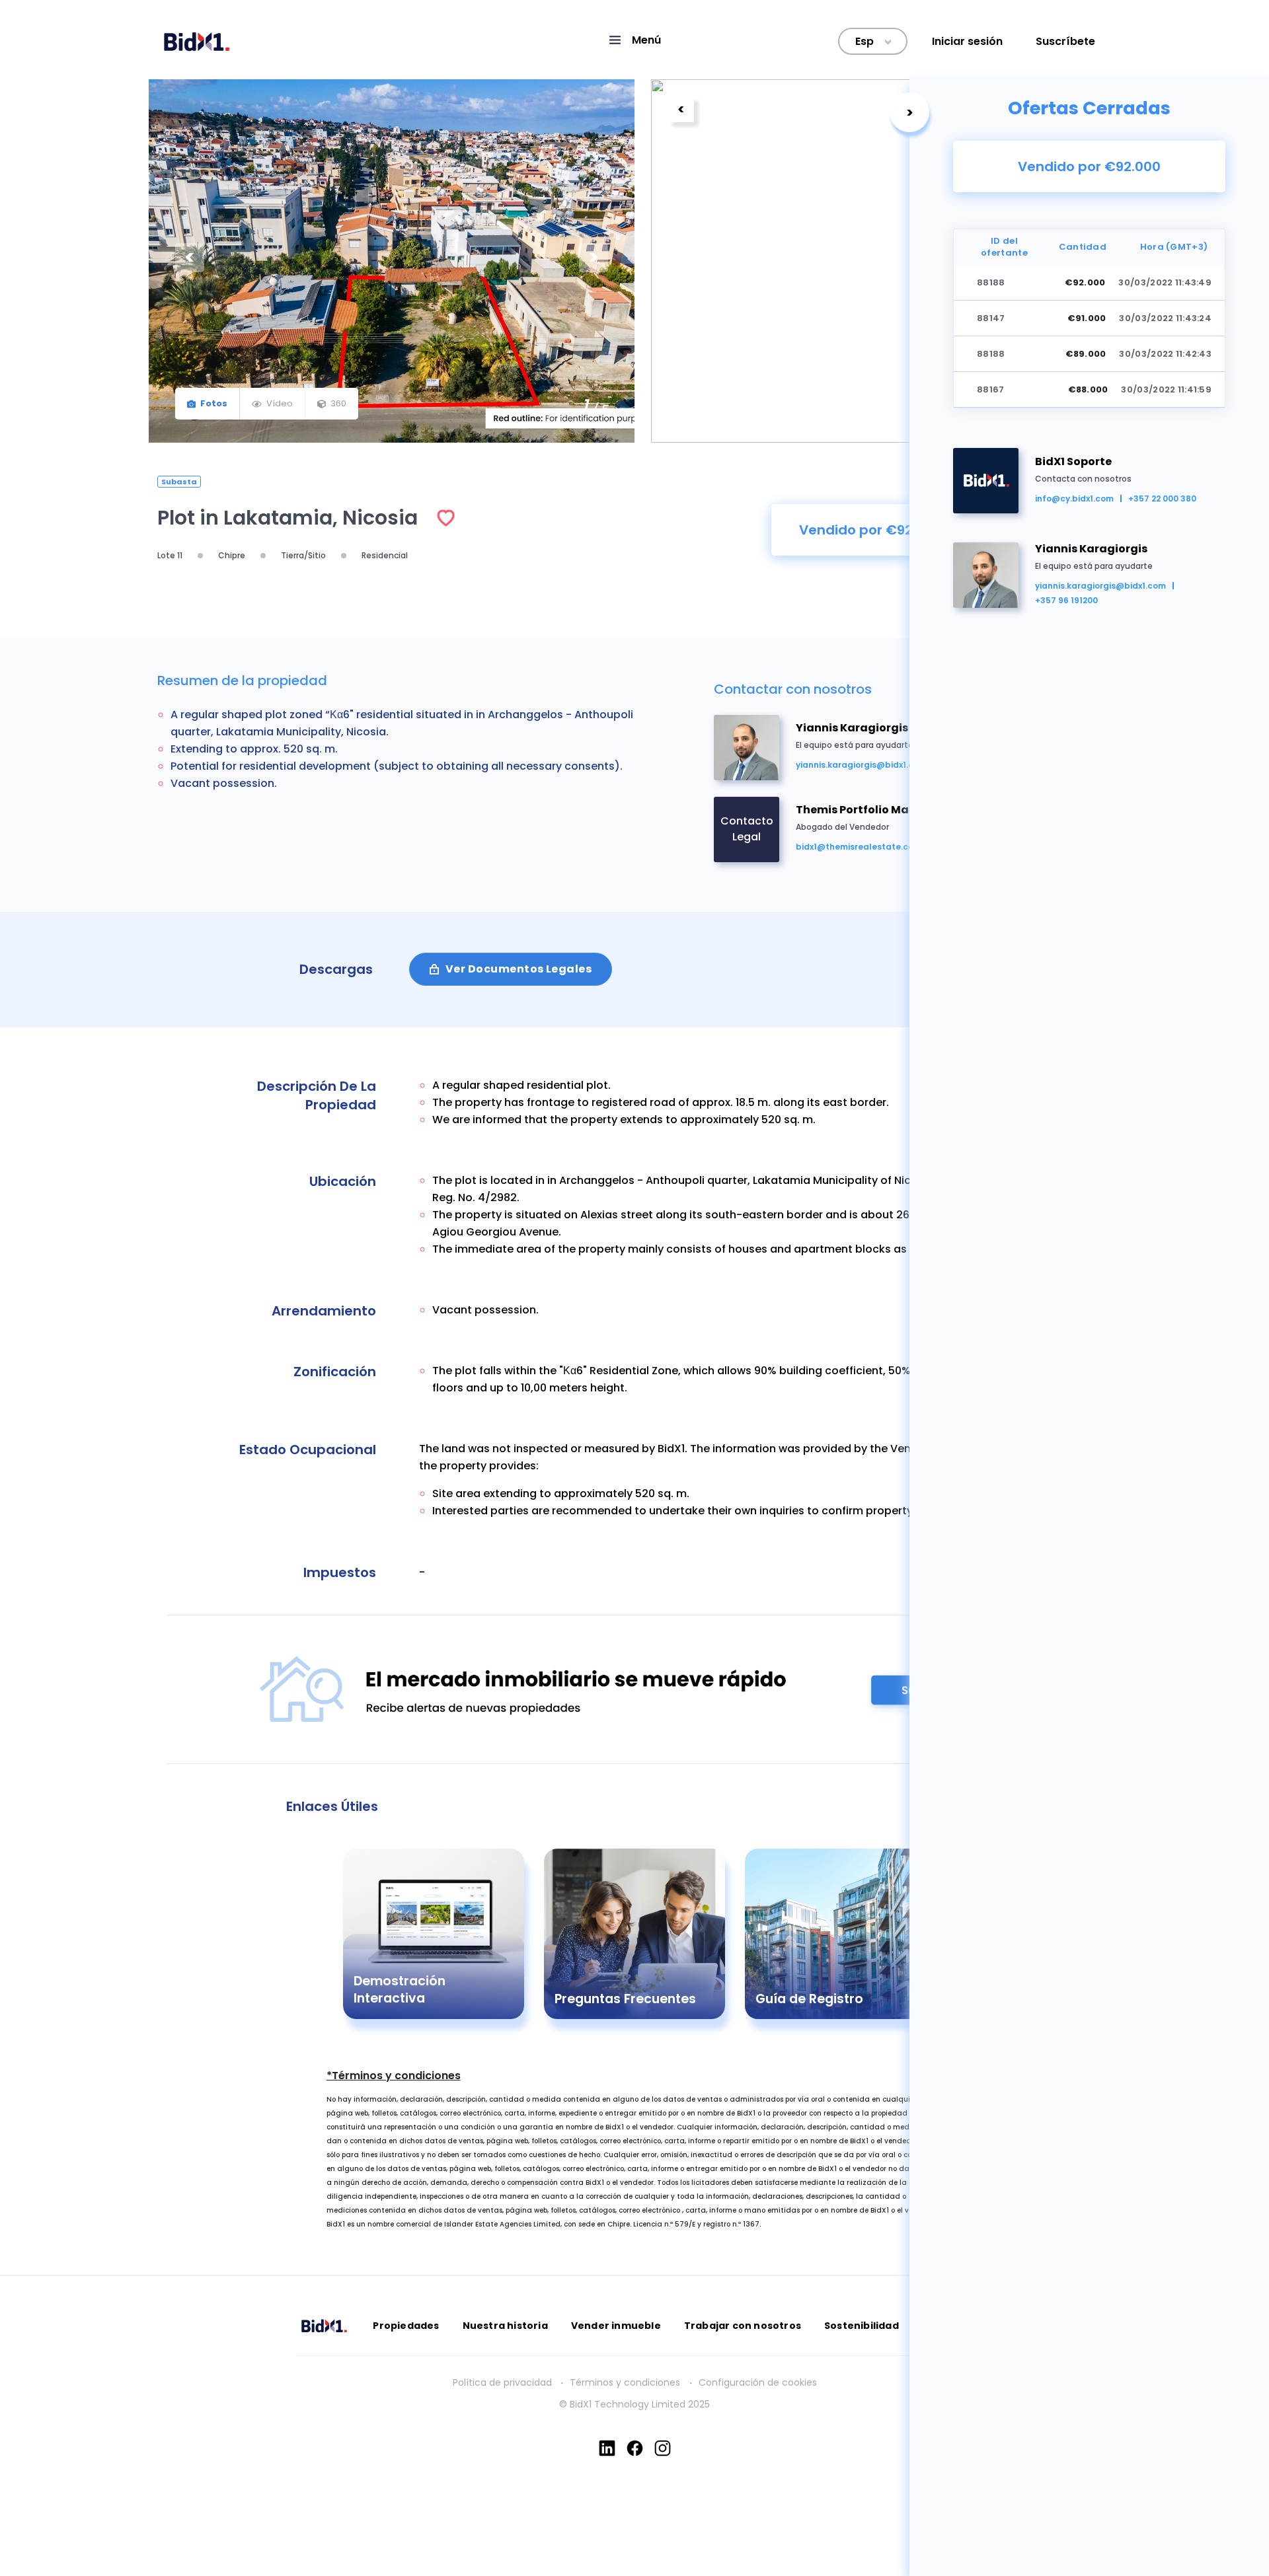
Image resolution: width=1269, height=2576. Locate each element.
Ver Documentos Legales (519, 969)
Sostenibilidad (862, 2326)
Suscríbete (1065, 41)
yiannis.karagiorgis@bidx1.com (1100, 586)
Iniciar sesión (967, 41)
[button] (634, 40)
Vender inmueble (616, 2326)
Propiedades (406, 2326)
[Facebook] (635, 2448)
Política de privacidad (502, 2382)
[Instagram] (663, 2448)
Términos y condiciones (626, 2382)
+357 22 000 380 (1162, 498)
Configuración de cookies (758, 2382)
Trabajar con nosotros (743, 2326)
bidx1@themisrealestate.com (859, 847)
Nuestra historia (505, 2326)
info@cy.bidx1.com (1074, 498)
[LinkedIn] (607, 2448)
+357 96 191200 (1066, 600)
